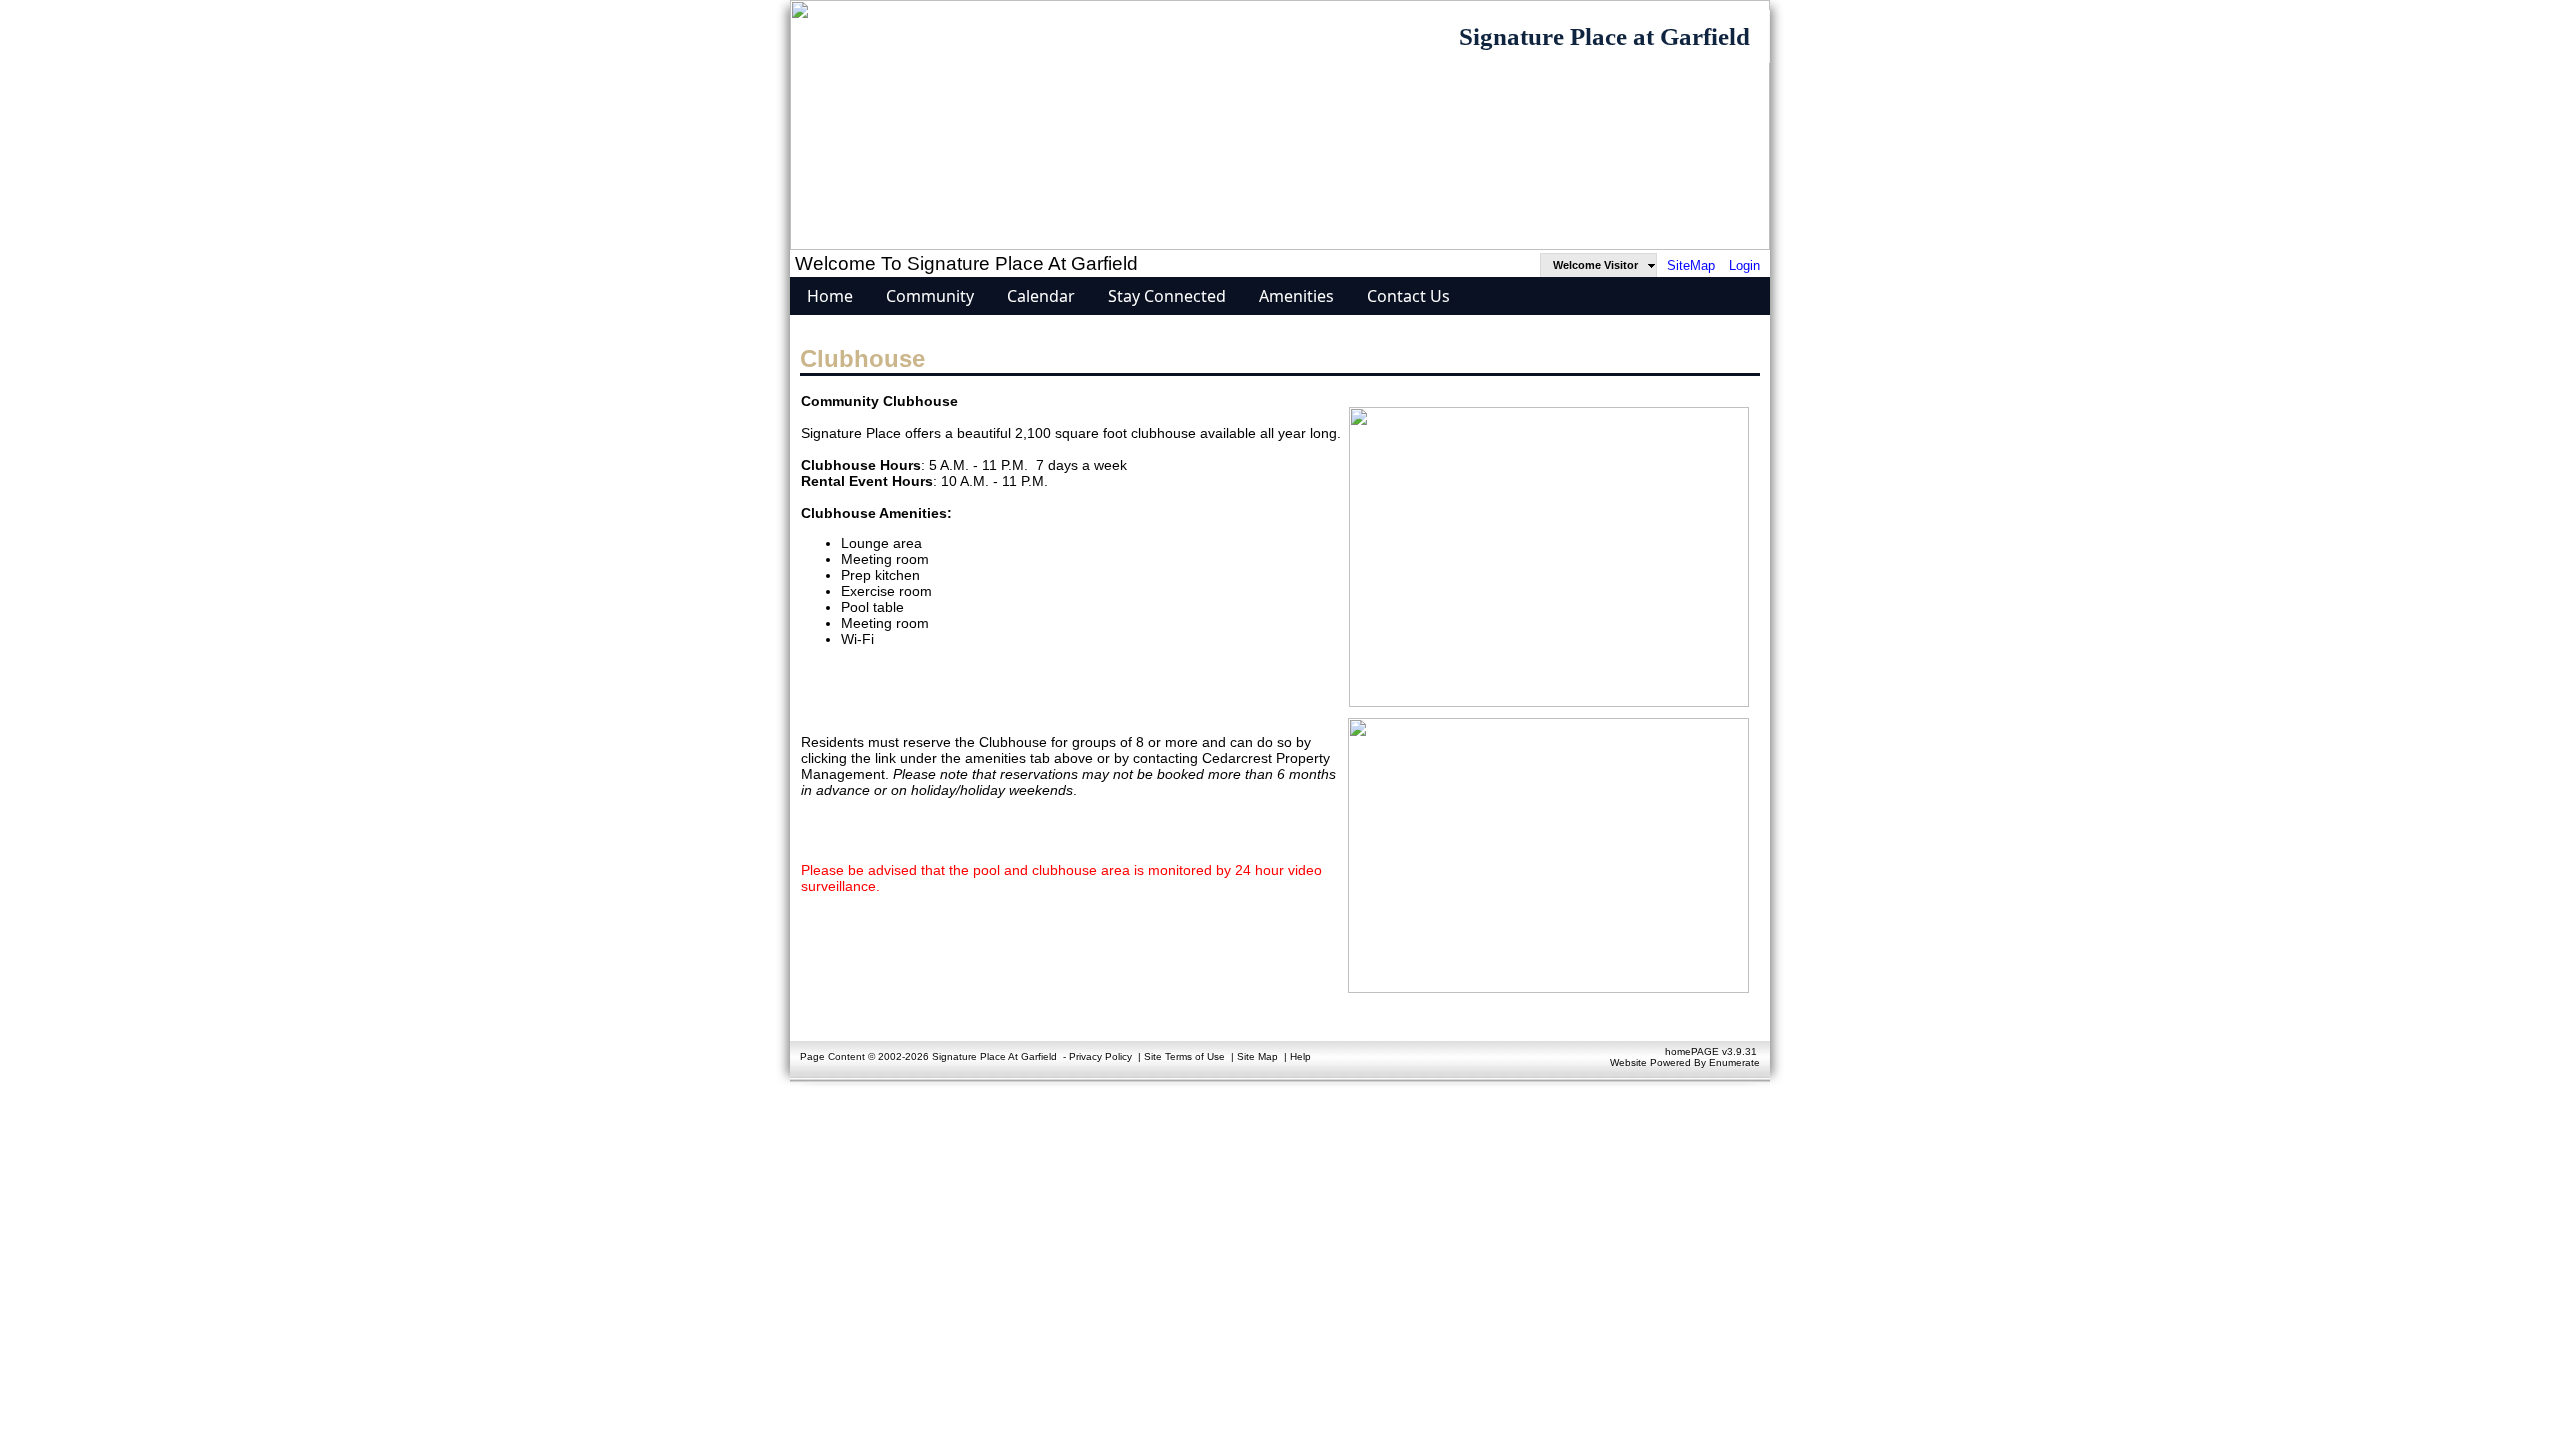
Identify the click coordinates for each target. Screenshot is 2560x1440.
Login (1744, 265)
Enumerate (1734, 1062)
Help (1300, 1056)
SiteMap (1691, 265)
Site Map (1257, 1056)
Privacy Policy (1100, 1056)
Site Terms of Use (1184, 1056)
